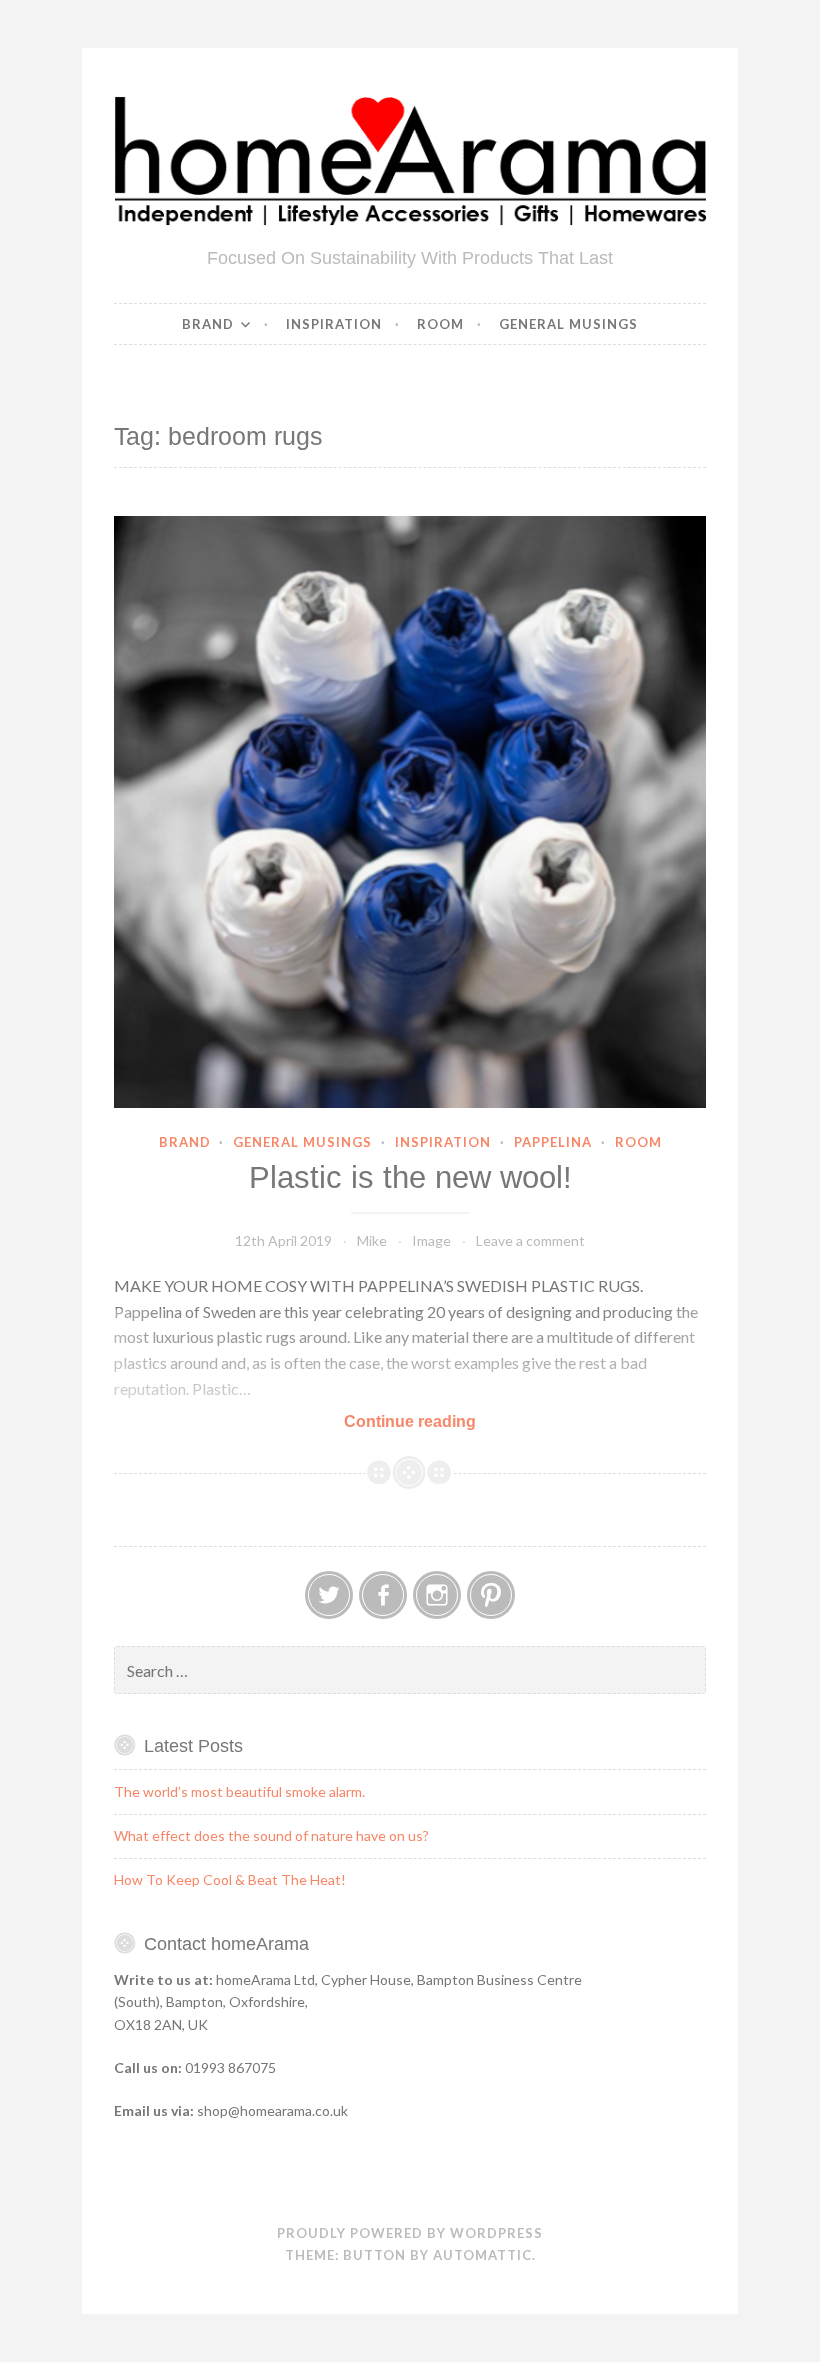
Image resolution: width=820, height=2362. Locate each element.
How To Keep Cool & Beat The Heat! (230, 1879)
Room (440, 324)
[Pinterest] (491, 1595)
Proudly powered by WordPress (410, 2233)
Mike (372, 1240)
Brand (208, 324)
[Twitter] (329, 1595)
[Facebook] (383, 1595)
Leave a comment (530, 1240)
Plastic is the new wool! (410, 1177)
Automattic (482, 2255)
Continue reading (435, 1422)
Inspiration (334, 324)
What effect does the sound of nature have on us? (271, 1835)
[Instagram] (437, 1595)
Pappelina (553, 1142)
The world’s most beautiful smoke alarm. (239, 1791)
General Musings (568, 324)
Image (431, 1240)
